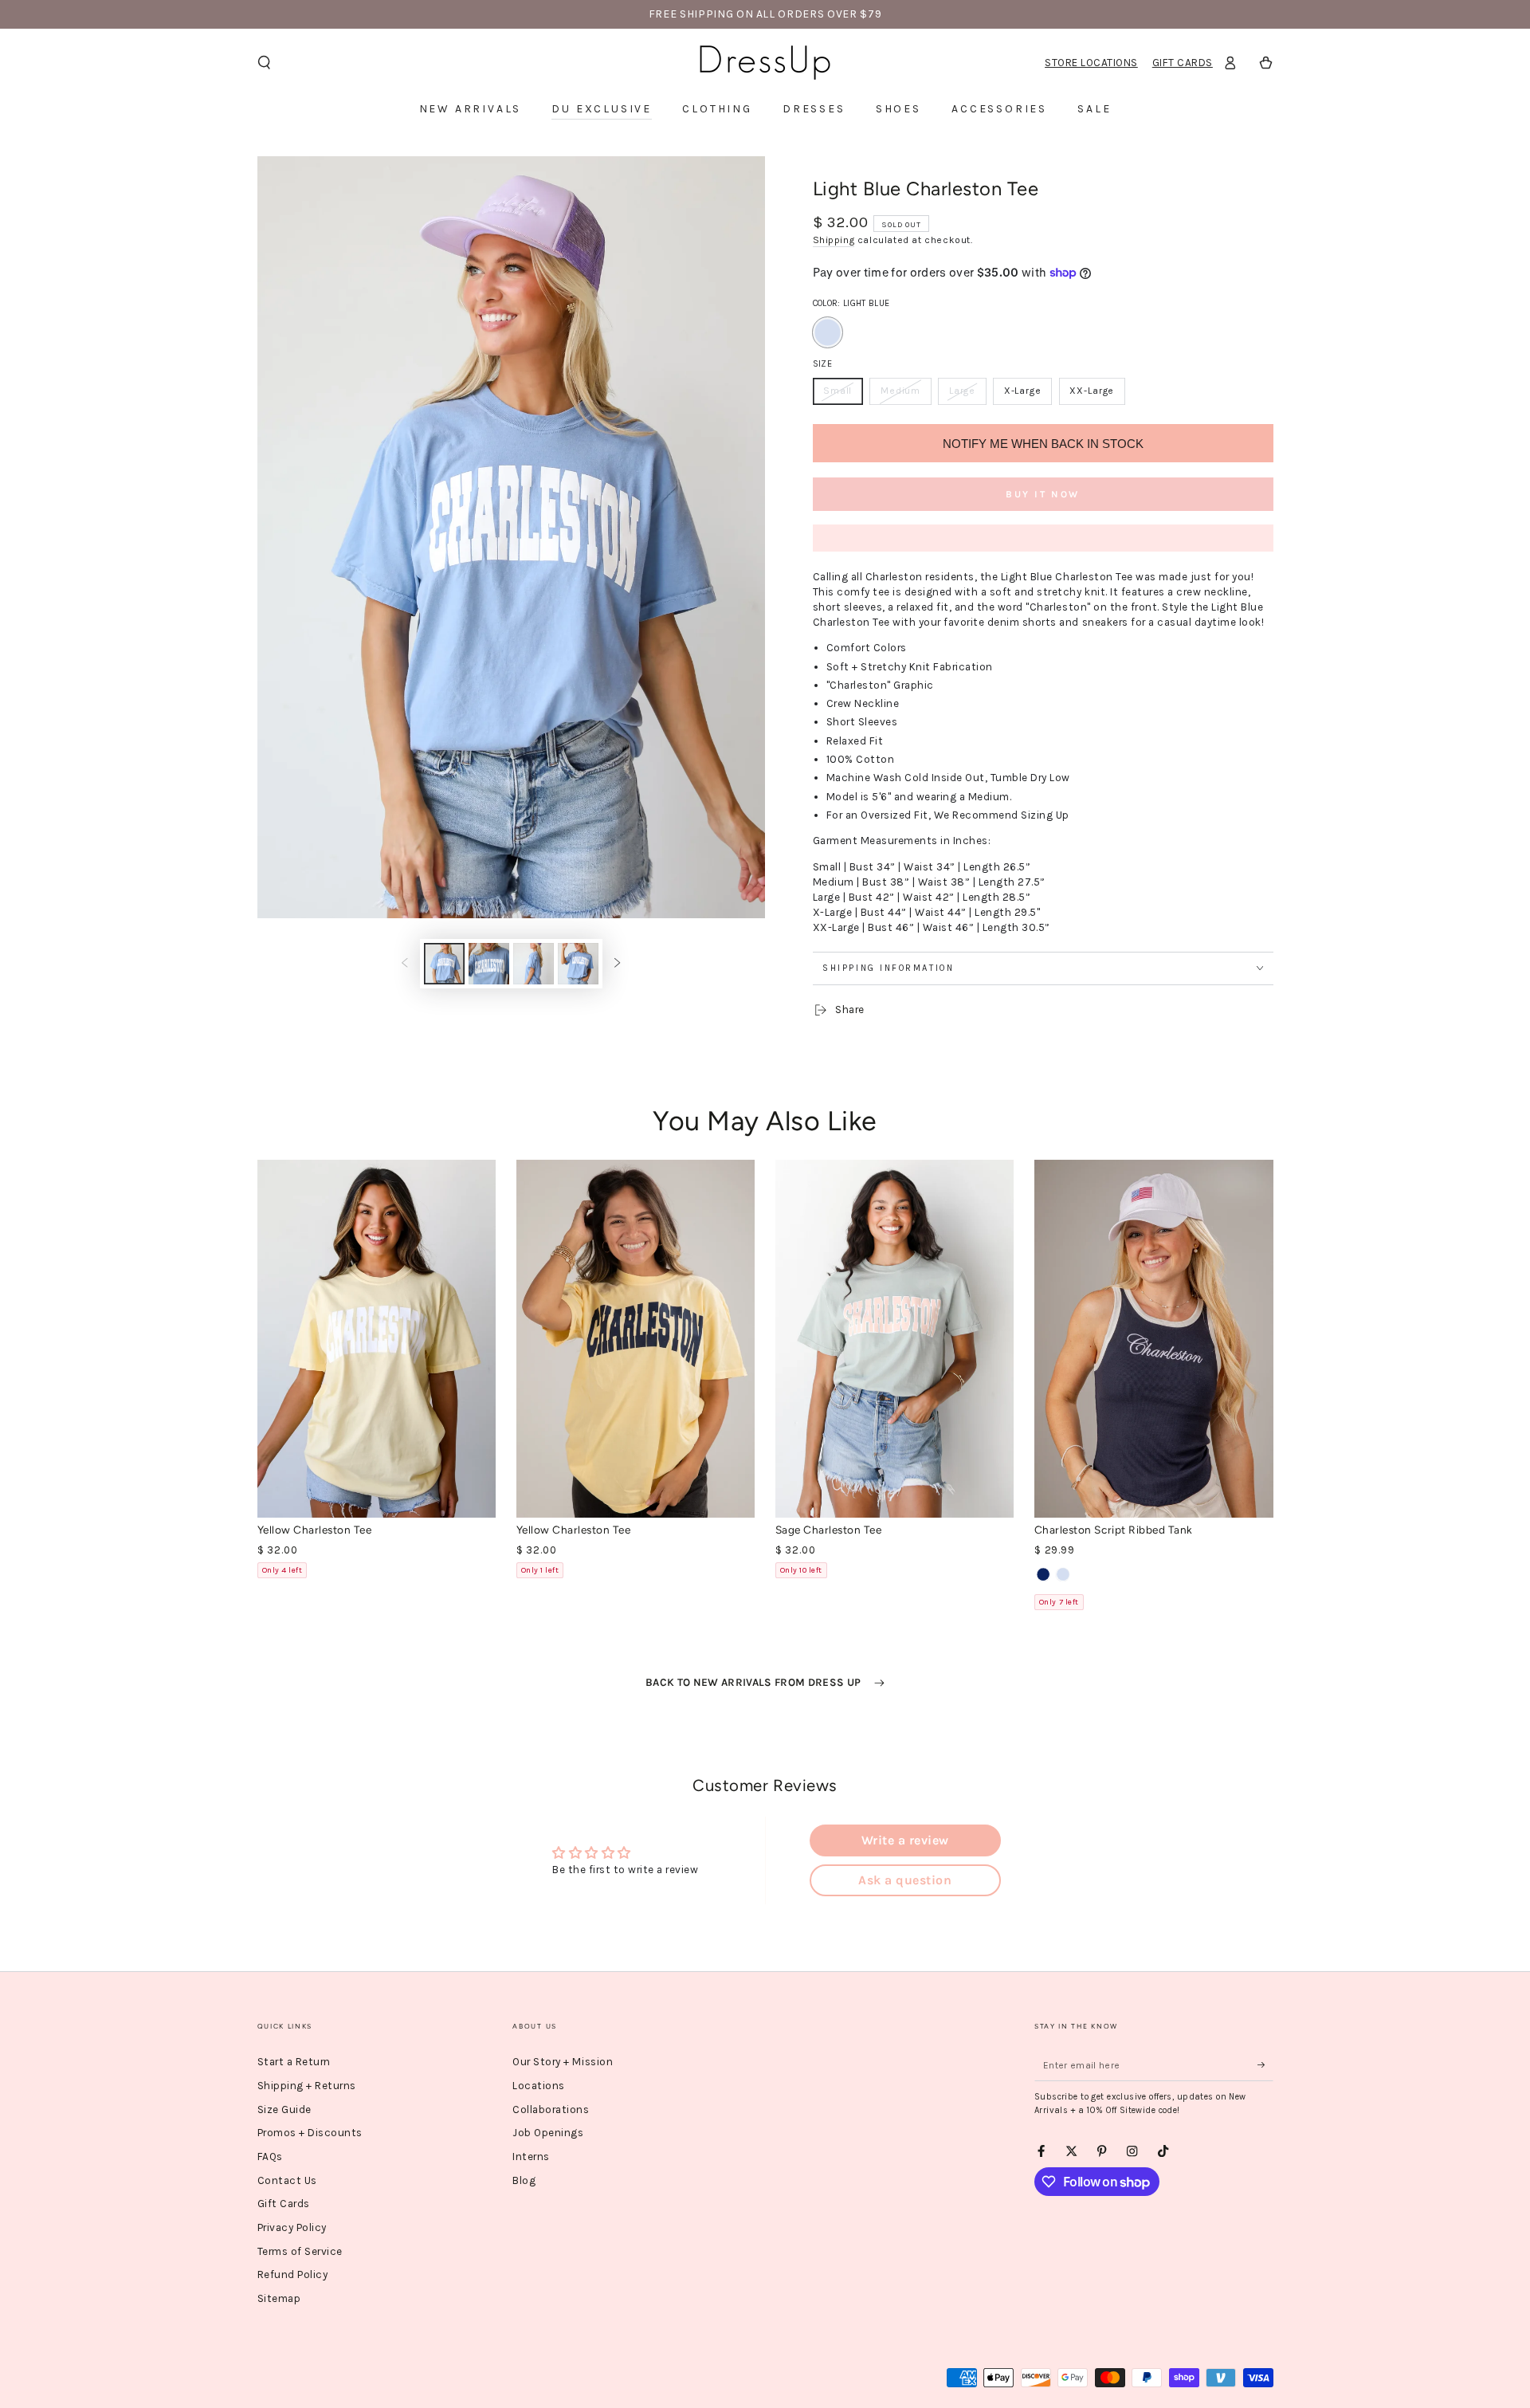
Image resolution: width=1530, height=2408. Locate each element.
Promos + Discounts (310, 2133)
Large (967, 395)
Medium (905, 395)
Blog (524, 2180)
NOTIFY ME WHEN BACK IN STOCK (1043, 444)
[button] (265, 63)
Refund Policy (293, 2274)
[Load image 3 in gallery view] (534, 964)
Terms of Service (300, 2251)
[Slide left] (404, 963)
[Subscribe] (1265, 2065)
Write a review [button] (905, 1840)
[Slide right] (617, 963)
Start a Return (294, 2062)
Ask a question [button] (905, 1880)
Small (843, 395)
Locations (539, 2086)
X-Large (1028, 395)
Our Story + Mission (563, 2062)
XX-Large (1097, 395)
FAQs (270, 2157)
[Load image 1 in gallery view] (444, 964)
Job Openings (548, 2133)
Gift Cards (1183, 63)
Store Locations (1091, 63)
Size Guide (284, 2109)
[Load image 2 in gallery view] (489, 964)
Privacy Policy (292, 2227)
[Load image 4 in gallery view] (578, 964)
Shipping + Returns (307, 2086)
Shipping (834, 240)
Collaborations (551, 2109)
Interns (531, 2157)
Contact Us (287, 2180)
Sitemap (279, 2298)
